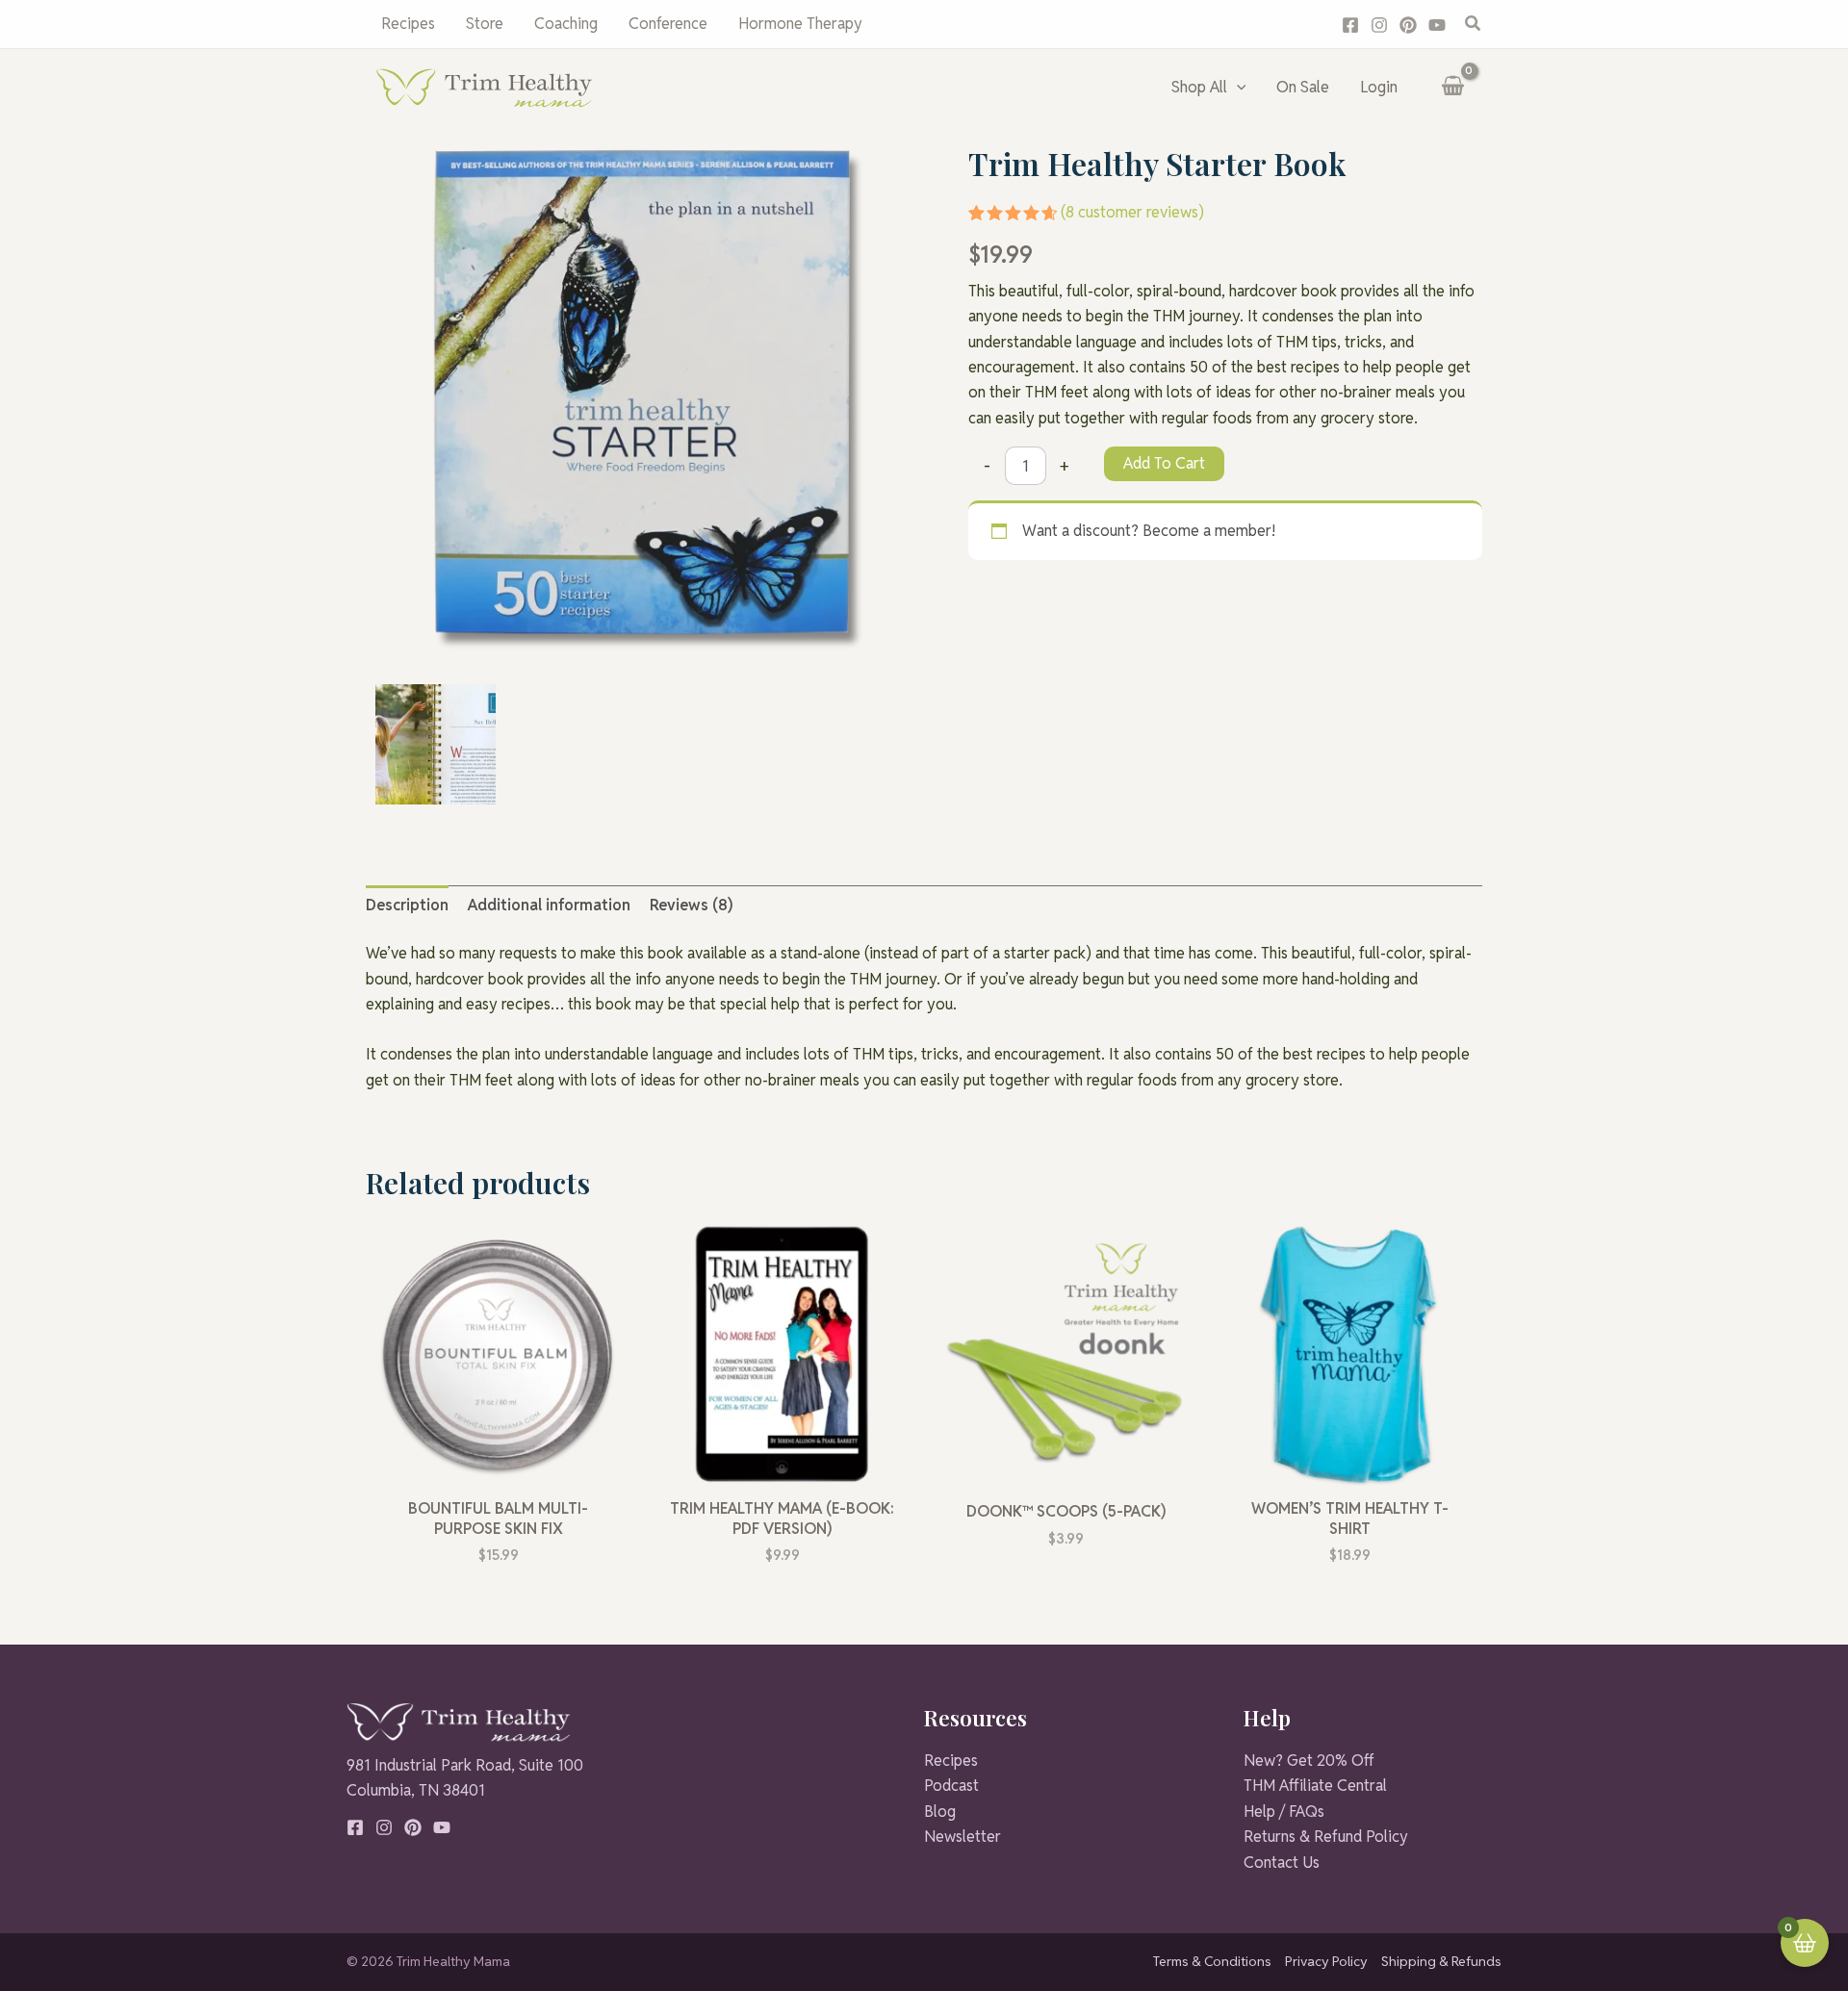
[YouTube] (1437, 25)
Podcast (951, 1786)
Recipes (951, 1761)
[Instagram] (1379, 25)
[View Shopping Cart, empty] (1452, 88)
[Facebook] (1350, 25)
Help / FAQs (1284, 1812)
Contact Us (1282, 1863)
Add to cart (1164, 463)
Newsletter (962, 1837)
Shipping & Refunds (1441, 1961)
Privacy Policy (1326, 1961)
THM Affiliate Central (1315, 1786)
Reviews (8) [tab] (691, 905)
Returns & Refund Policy (1326, 1837)
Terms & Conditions (1212, 1961)
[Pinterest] (1408, 25)
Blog (940, 1812)
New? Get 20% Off (1309, 1761)
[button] (1474, 24)
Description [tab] (407, 905)
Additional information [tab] (549, 905)
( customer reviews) (1132, 212)
